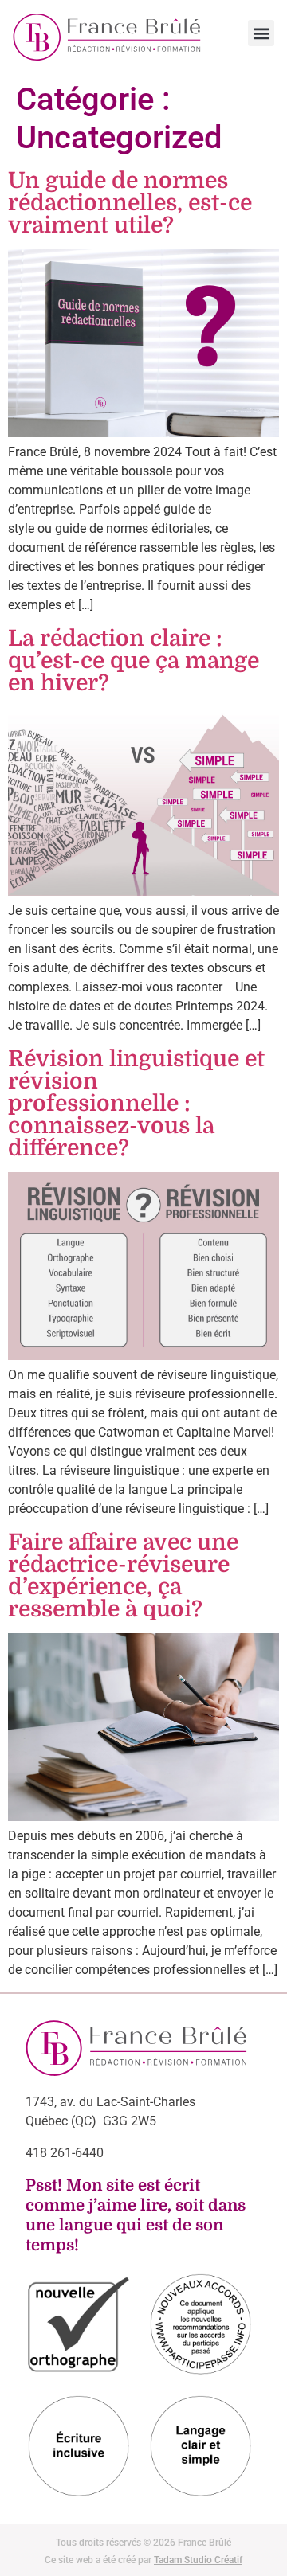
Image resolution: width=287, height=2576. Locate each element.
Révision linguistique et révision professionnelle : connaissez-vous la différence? (136, 1104)
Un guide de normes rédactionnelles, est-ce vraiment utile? (130, 203)
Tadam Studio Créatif (198, 2560)
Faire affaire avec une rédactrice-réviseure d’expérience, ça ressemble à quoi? (123, 1576)
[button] (261, 33)
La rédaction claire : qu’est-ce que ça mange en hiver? (134, 661)
